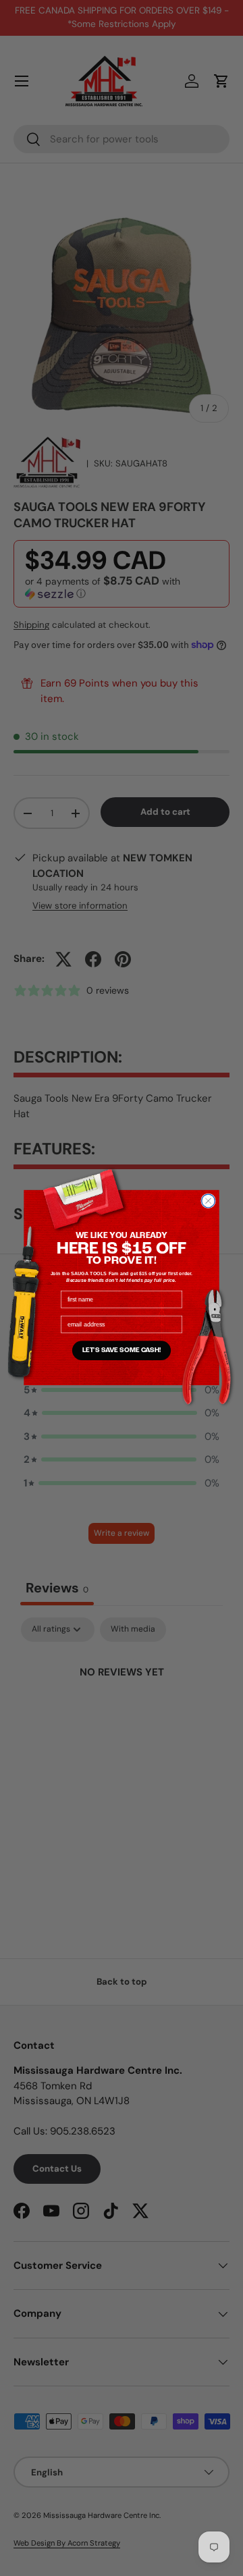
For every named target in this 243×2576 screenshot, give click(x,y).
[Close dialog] (209, 1201)
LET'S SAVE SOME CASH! (122, 1351)
